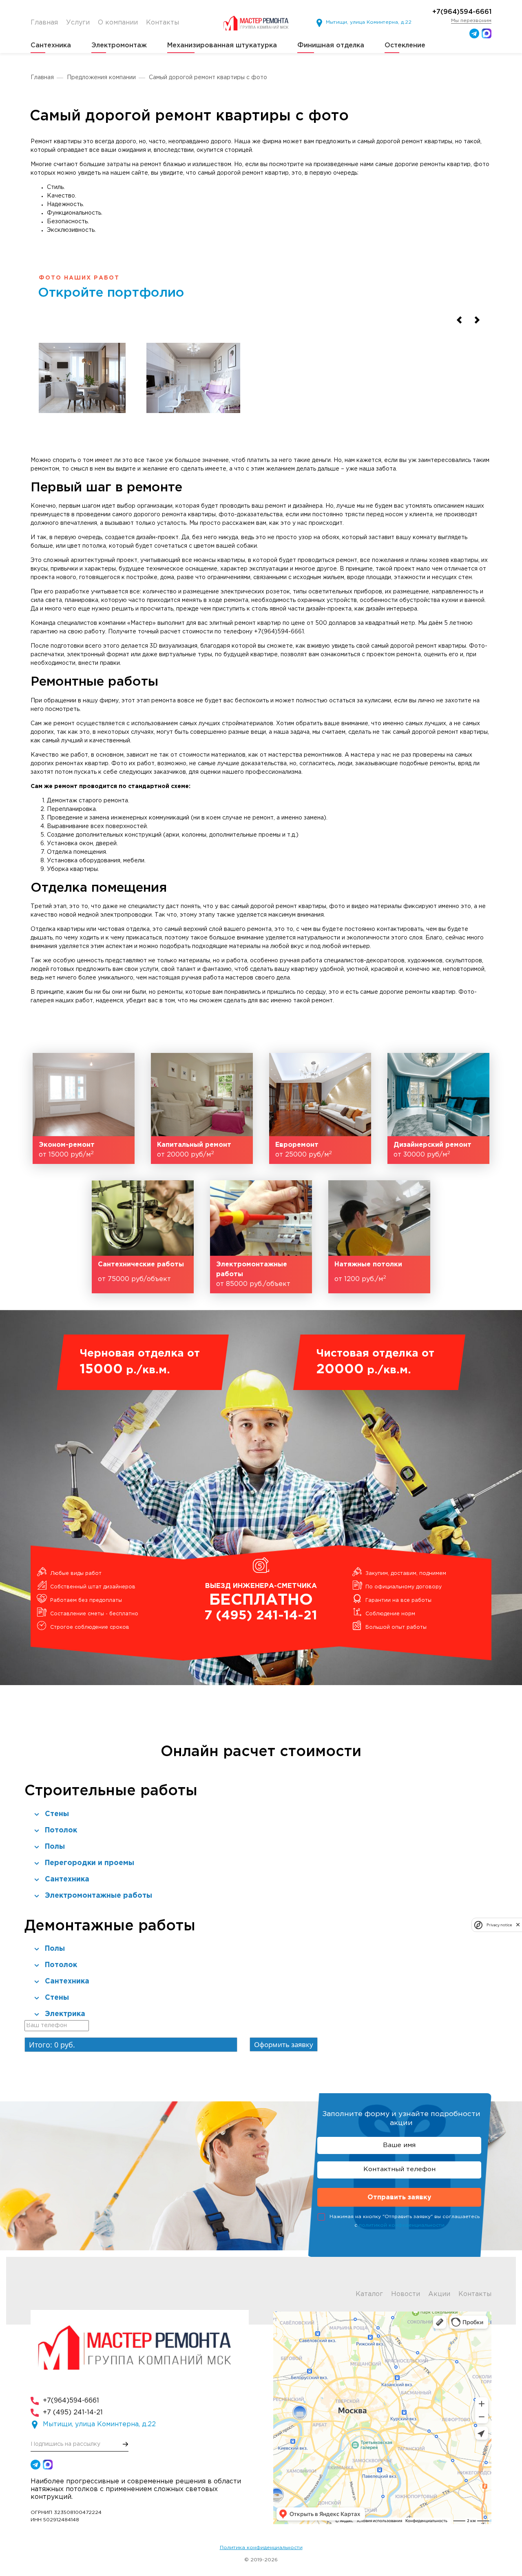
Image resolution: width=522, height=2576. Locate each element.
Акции (439, 2294)
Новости (406, 2294)
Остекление (405, 46)
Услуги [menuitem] (78, 23)
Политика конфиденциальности (261, 2548)
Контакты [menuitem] (163, 23)
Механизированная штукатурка (222, 46)
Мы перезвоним (471, 21)
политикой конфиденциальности (402, 2225)
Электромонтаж (119, 46)
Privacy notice (499, 1925)
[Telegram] (474, 33)
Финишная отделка (331, 46)
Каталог (369, 2294)
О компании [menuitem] (118, 23)
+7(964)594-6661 (462, 12)
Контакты (475, 2294)
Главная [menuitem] (44, 23)
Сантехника (51, 46)
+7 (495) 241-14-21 (73, 2413)
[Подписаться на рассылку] (126, 2444)
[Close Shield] (518, 1925)
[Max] (487, 33)
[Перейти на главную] (258, 23)
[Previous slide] (459, 320)
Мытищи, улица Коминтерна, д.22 (369, 22)
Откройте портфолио (111, 293)
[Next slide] (477, 320)
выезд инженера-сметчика (261, 1602)
